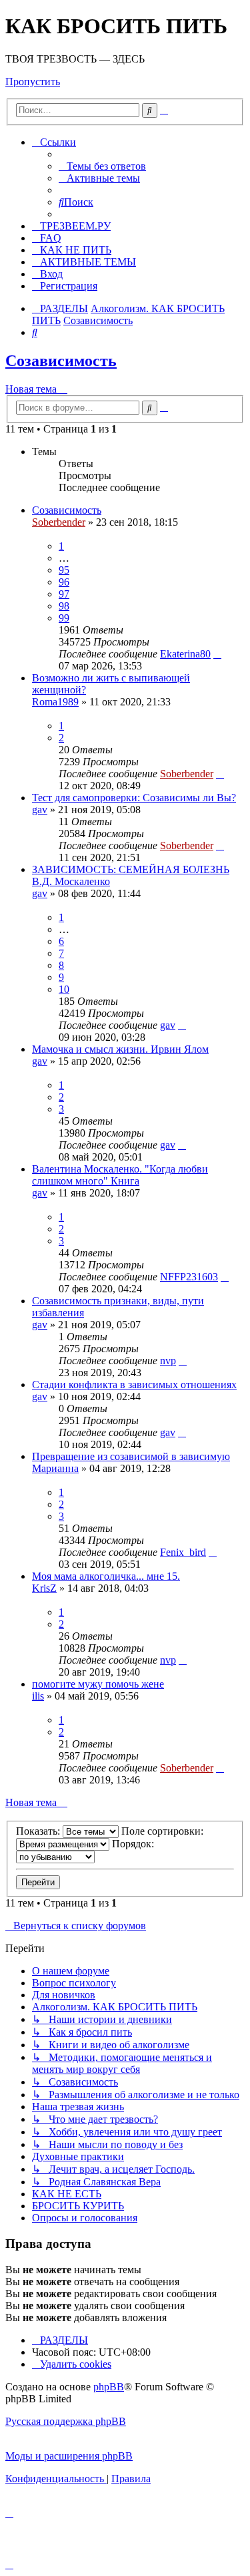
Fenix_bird (183, 1552)
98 (64, 606)
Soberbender (59, 522)
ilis (38, 1696)
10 (64, 989)
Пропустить (33, 82)
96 (64, 582)
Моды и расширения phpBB (69, 2456)
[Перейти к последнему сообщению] (217, 654)
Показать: (39, 1831)
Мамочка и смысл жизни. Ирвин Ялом (120, 1049)
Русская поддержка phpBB (66, 2421)
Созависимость (61, 361)
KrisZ (44, 1588)
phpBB (109, 2387)
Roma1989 (55, 702)
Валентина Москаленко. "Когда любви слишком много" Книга (120, 1175)
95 (64, 570)
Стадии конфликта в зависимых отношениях (134, 1384)
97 (64, 594)
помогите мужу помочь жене (98, 1684)
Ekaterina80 (185, 654)
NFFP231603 (189, 1277)
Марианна (55, 1468)
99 (64, 618)
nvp (168, 1361)
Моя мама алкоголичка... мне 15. (106, 1576)
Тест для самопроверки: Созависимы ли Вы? (134, 798)
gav (40, 810)
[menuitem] (102, 166)
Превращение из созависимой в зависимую (131, 1456)
